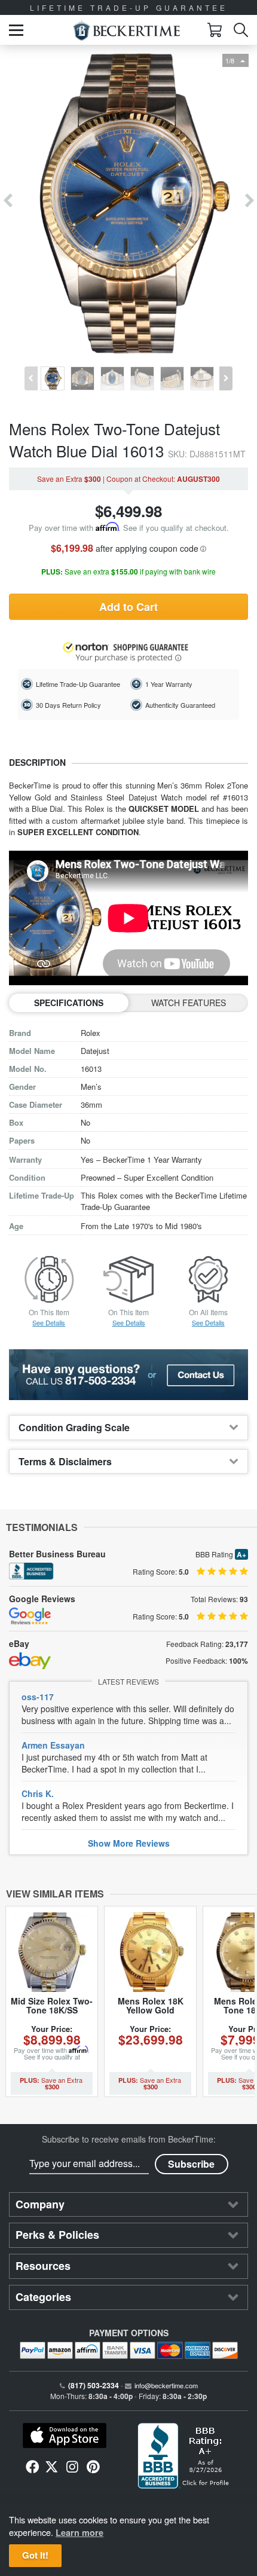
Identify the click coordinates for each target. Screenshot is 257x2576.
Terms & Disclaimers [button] (65, 1461)
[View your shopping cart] (215, 30)
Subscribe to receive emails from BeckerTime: (129, 2139)
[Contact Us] (128, 1375)
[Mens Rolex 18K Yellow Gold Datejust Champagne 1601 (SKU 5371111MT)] (150, 1952)
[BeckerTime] (126, 30)
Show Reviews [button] (129, 1843)
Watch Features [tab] (189, 1003)
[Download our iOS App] (64, 2436)
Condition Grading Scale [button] (74, 1427)
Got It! (35, 2555)
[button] (16, 30)
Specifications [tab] (69, 1003)
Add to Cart (128, 607)
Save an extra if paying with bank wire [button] (128, 572)
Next (250, 201)
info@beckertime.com (166, 2385)
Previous (7, 201)
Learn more (79, 2532)
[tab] (128, 1427)
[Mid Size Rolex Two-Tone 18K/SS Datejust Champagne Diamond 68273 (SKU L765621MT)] (52, 1952)
